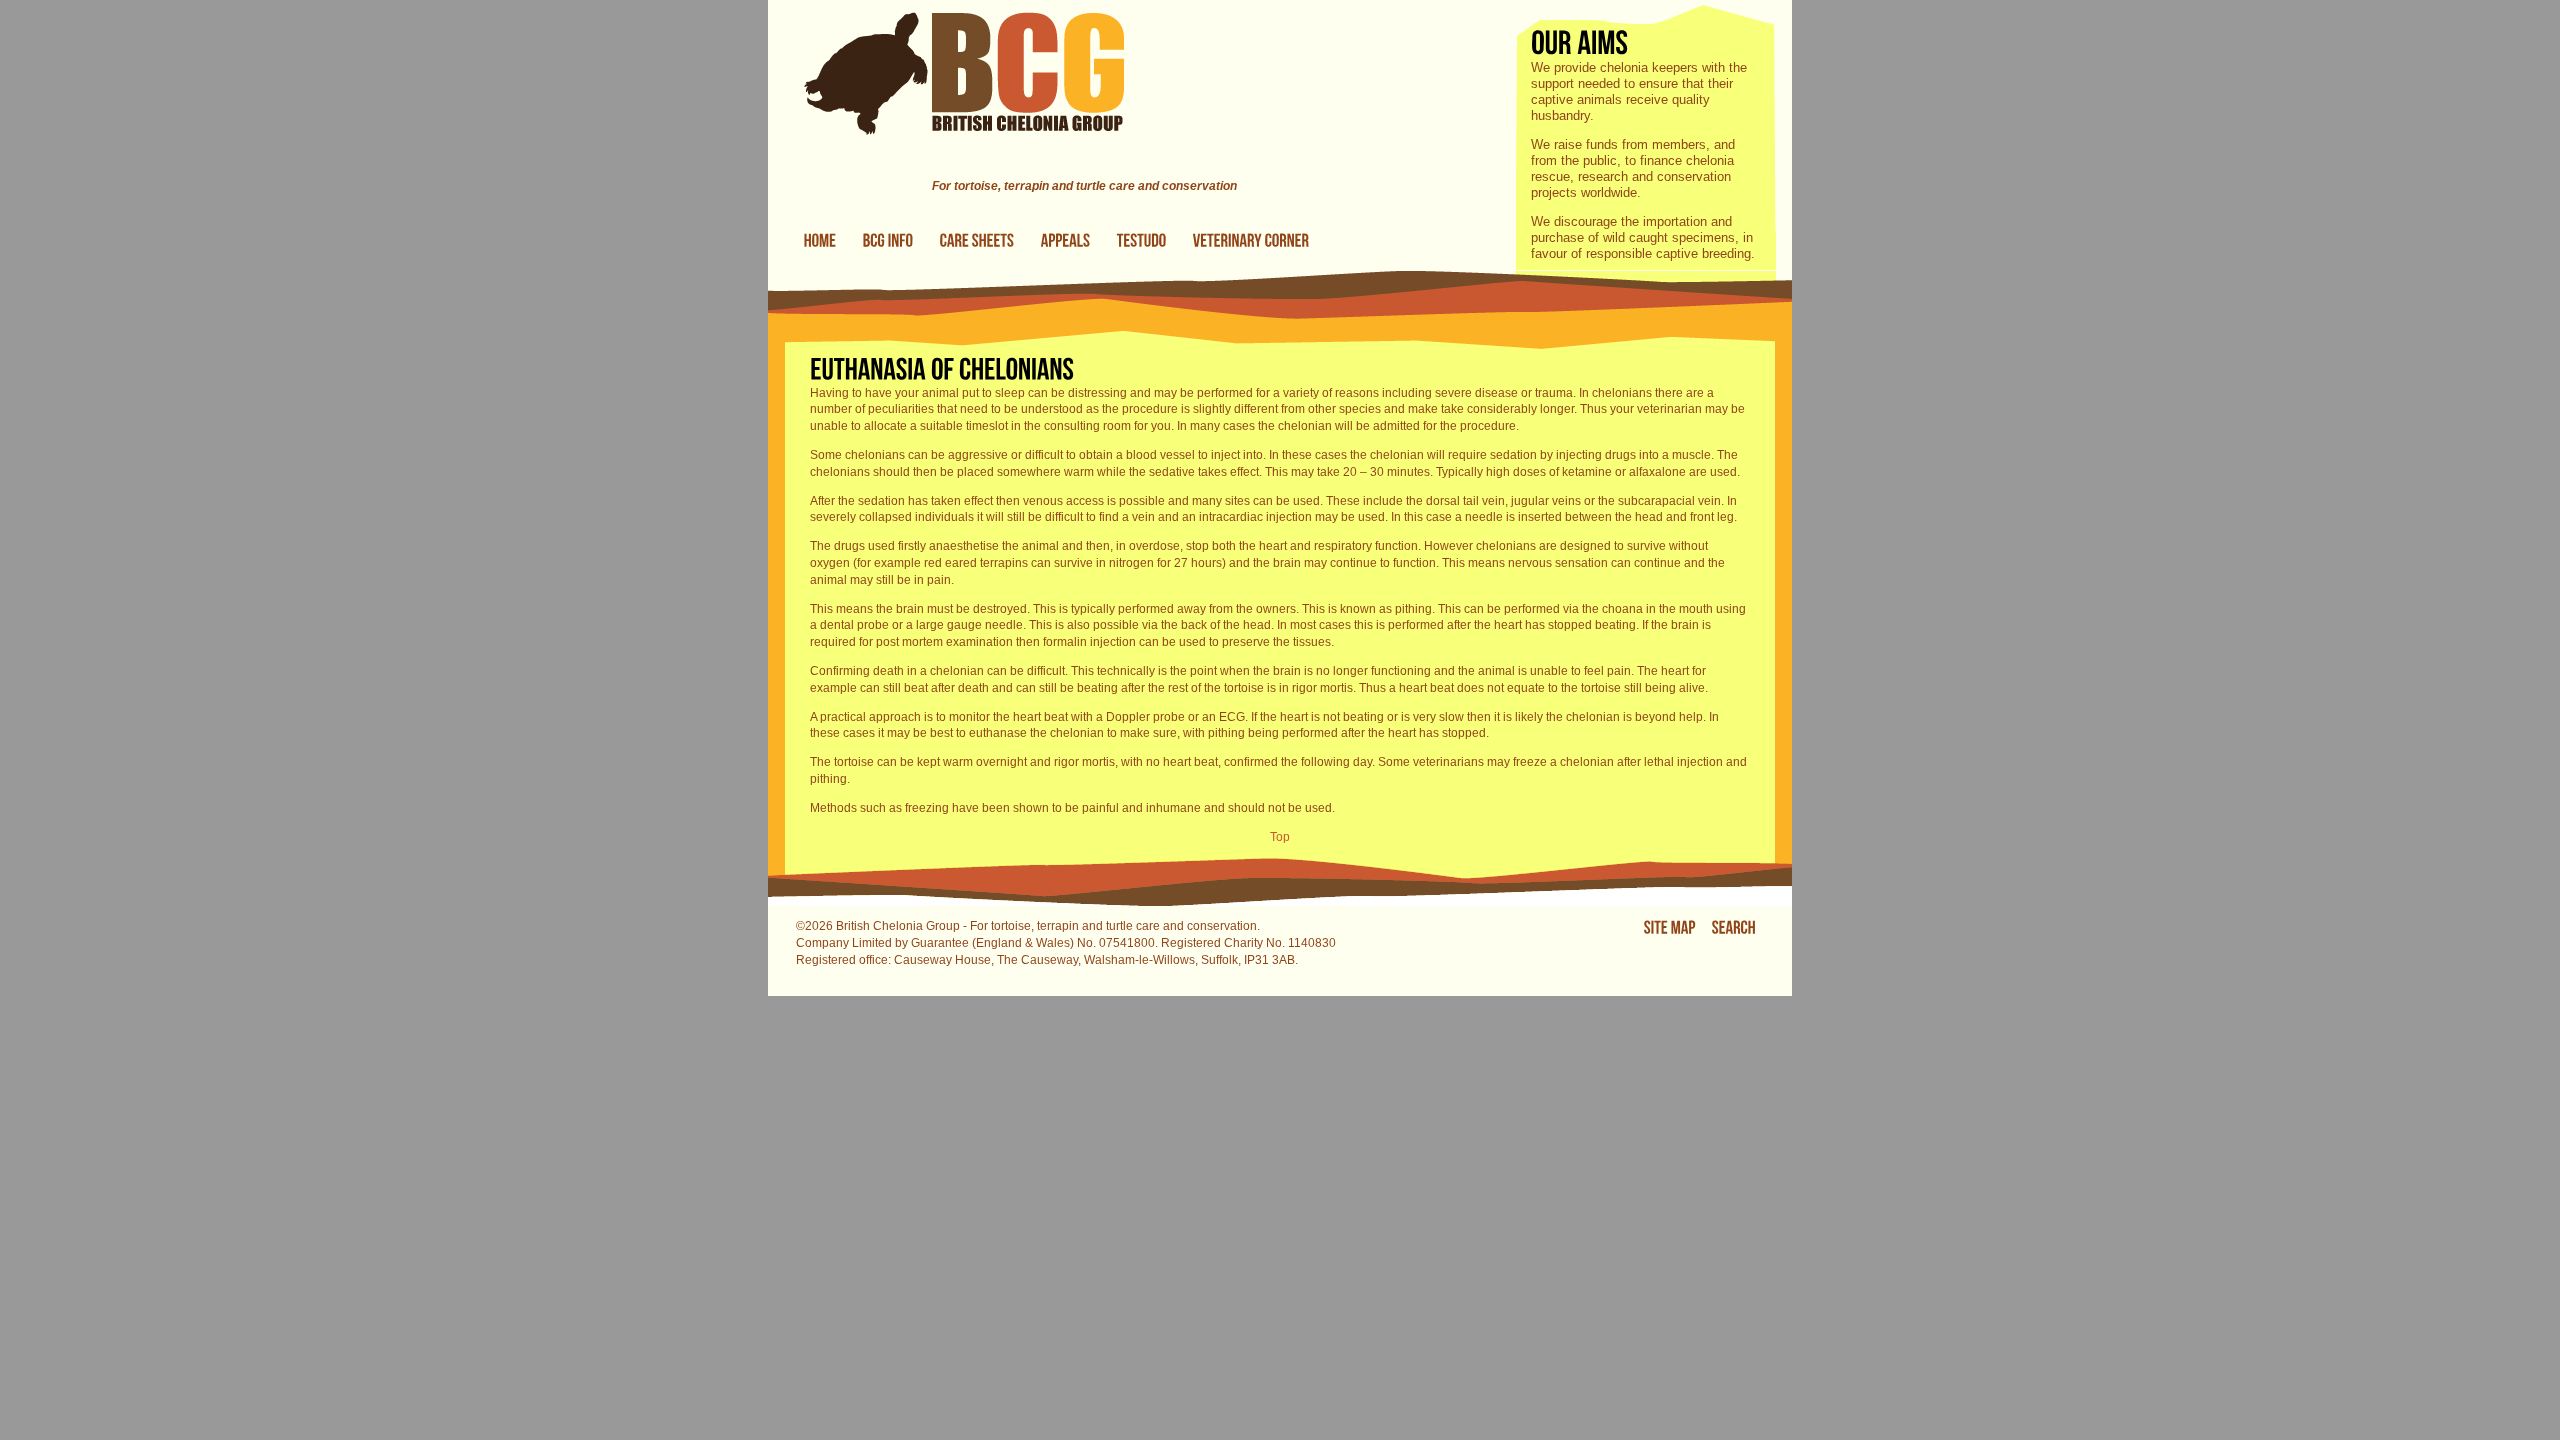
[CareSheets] (977, 241)
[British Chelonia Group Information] (888, 241)
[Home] (946, 169)
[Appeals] (1066, 241)
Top (1280, 837)
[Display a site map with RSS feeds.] (1670, 927)
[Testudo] (1142, 241)
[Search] (1734, 927)
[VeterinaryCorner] (1251, 241)
